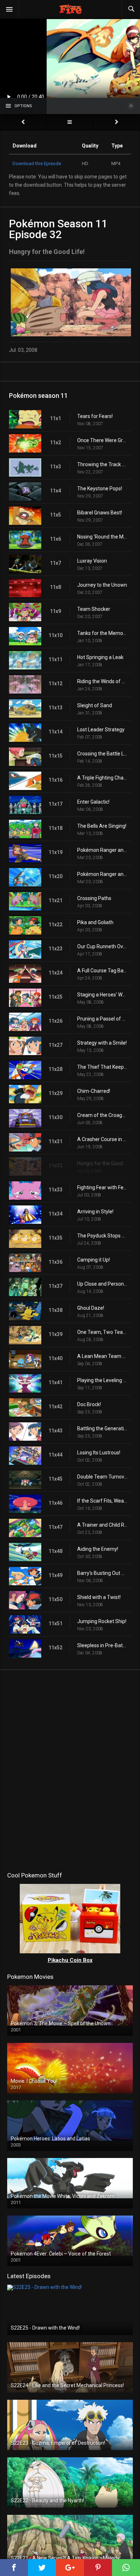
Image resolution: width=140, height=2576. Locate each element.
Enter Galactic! (93, 802)
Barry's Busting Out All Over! (102, 1573)
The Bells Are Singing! (102, 826)
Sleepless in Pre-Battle (102, 1645)
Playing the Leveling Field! (102, 1380)
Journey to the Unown (102, 585)
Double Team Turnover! (102, 1477)
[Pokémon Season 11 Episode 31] (23, 122)
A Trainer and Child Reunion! (102, 1525)
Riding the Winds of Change (102, 681)
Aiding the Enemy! (98, 1549)
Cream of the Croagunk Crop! (102, 1115)
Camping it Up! (94, 1260)
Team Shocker (94, 609)
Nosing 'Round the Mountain (102, 537)
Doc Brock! (89, 1404)
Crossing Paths (94, 898)
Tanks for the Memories (102, 633)
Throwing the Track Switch (102, 464)
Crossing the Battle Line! (102, 754)
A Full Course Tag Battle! (102, 971)
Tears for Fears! (95, 416)
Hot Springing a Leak (100, 657)
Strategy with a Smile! (102, 1043)
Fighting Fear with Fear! (102, 1187)
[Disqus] (70, 1769)
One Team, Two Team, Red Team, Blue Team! (102, 1332)
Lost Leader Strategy (101, 730)
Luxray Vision (92, 561)
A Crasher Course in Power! (102, 1139)
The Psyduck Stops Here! (102, 1236)
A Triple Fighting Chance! (102, 778)
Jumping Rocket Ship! (102, 1621)
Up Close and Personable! (102, 1284)
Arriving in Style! (95, 1212)
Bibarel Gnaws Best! (100, 513)
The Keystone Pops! (100, 489)
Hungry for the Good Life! (102, 1163)
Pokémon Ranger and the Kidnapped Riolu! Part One (102, 850)
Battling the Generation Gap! (102, 1428)
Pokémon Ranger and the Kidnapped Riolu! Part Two (102, 874)
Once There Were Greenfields (102, 440)
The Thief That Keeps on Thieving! (102, 1067)
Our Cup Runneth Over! (102, 946)
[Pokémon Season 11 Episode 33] (117, 122)
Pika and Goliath (95, 922)
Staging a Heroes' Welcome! (102, 995)
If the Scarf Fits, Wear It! (102, 1501)
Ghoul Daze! (91, 1308)
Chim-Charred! (94, 1091)
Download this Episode (37, 163)
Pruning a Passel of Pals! (102, 1019)
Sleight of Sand (95, 705)
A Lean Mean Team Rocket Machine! (102, 1356)
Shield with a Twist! (99, 1597)
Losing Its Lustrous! (99, 1453)
